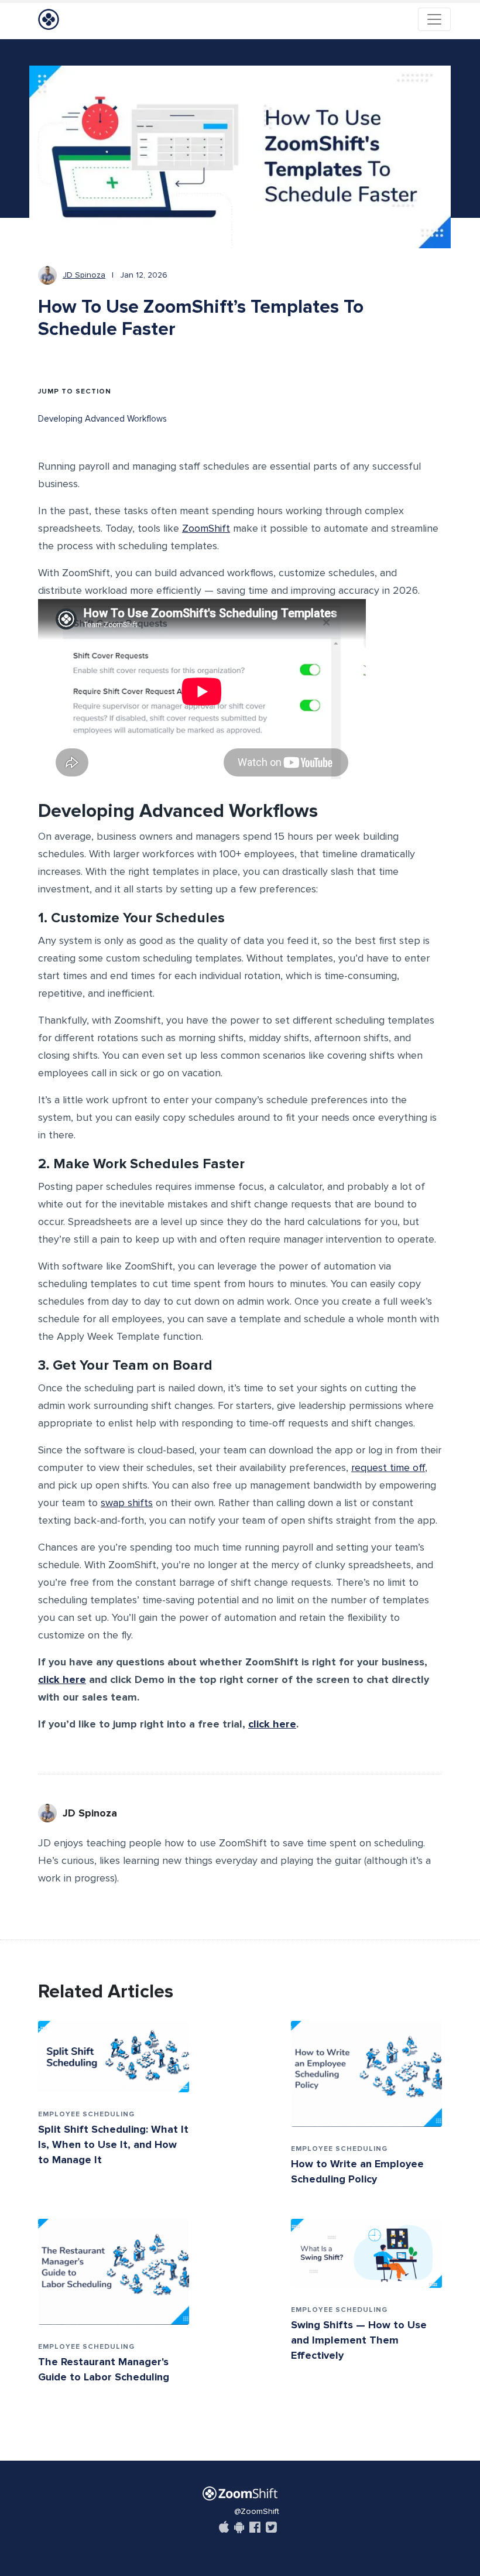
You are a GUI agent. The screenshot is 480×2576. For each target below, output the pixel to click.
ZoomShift (206, 528)
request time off (388, 1467)
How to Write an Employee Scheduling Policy (357, 2171)
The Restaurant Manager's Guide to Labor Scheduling (104, 2369)
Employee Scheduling (86, 2114)
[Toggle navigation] (434, 19)
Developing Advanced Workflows (102, 419)
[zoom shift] (240, 2493)
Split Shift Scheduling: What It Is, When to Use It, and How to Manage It (113, 2144)
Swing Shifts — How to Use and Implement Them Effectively (359, 2340)
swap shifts (127, 1503)
